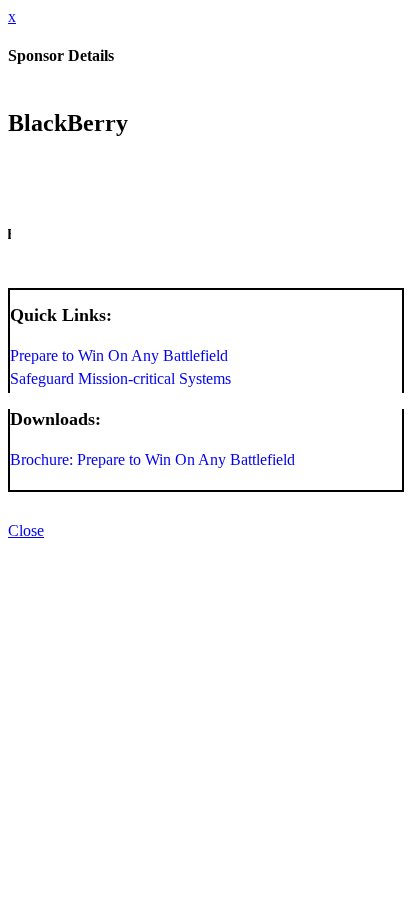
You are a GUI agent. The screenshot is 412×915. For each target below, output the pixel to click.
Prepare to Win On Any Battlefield (119, 355)
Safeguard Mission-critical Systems (120, 378)
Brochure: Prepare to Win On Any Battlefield (152, 459)
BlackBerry (68, 123)
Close (26, 530)
